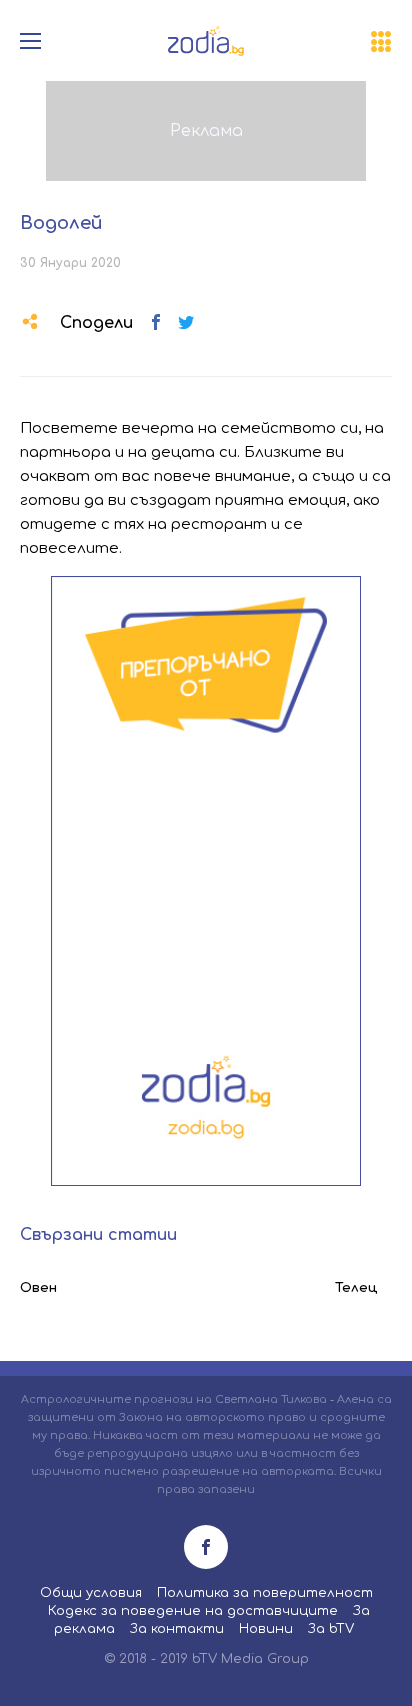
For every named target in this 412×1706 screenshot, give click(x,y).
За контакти (177, 1629)
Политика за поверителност (265, 1593)
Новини (266, 1629)
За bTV (331, 1629)
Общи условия (91, 1593)
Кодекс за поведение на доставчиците (193, 1611)
